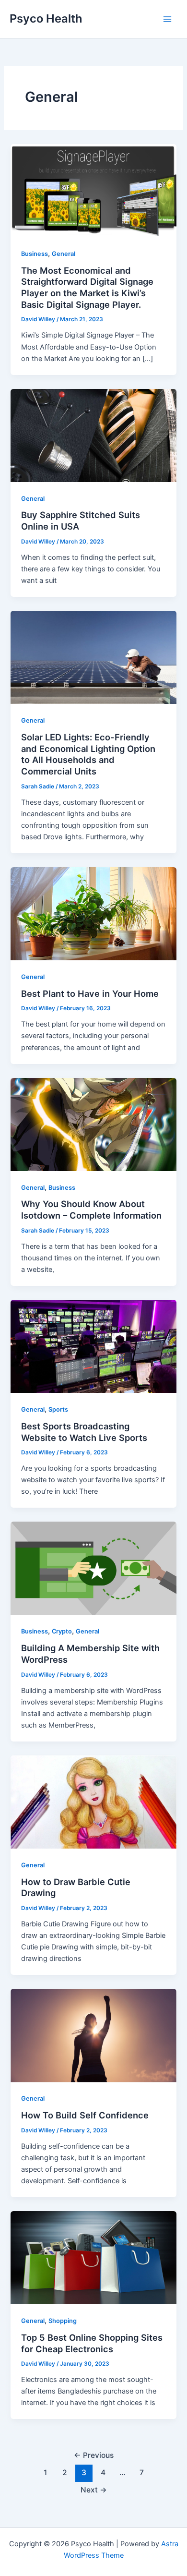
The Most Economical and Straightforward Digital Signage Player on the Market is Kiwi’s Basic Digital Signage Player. (87, 287)
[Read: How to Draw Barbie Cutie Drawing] (93, 1802)
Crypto (62, 1631)
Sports (58, 1409)
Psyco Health (46, 18)
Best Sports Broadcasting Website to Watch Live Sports (84, 1432)
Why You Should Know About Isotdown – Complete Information (91, 1209)
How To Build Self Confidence (85, 2115)
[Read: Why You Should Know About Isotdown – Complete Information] (93, 1124)
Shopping (63, 2321)
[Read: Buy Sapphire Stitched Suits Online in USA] (93, 435)
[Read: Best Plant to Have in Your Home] (93, 913)
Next (94, 2490)
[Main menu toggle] (167, 19)
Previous (94, 2455)
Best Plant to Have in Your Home (90, 993)
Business (35, 254)
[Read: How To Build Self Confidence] (93, 2035)
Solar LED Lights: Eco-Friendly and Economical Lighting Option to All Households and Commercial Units (88, 754)
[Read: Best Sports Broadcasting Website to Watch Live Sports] (93, 1346)
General (64, 254)
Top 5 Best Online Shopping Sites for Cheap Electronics (92, 2343)
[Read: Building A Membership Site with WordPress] (93, 1568)
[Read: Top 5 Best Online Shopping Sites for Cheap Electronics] (93, 2257)
